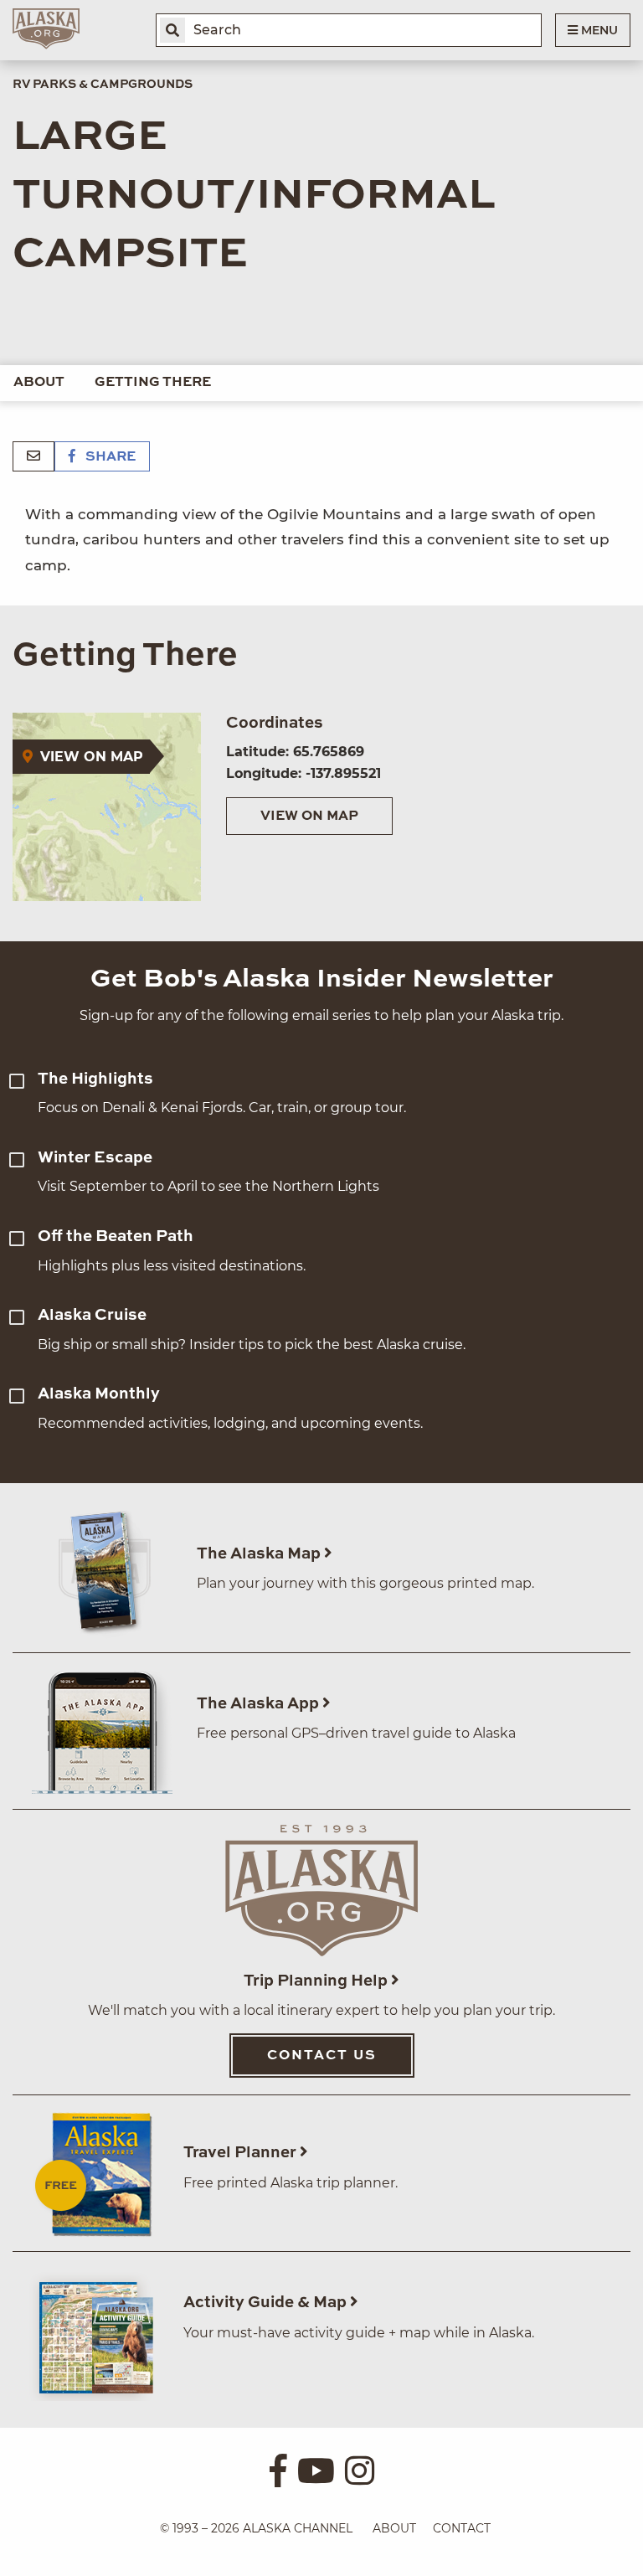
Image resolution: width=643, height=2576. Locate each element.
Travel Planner (242, 2153)
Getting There (153, 383)
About (39, 383)
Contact (462, 2528)
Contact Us (322, 2056)
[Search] (172, 30)
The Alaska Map (260, 1554)
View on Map (309, 817)
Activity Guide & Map (267, 2303)
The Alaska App (260, 1704)
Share (109, 457)
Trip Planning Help (317, 1981)
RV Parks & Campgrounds (103, 85)
